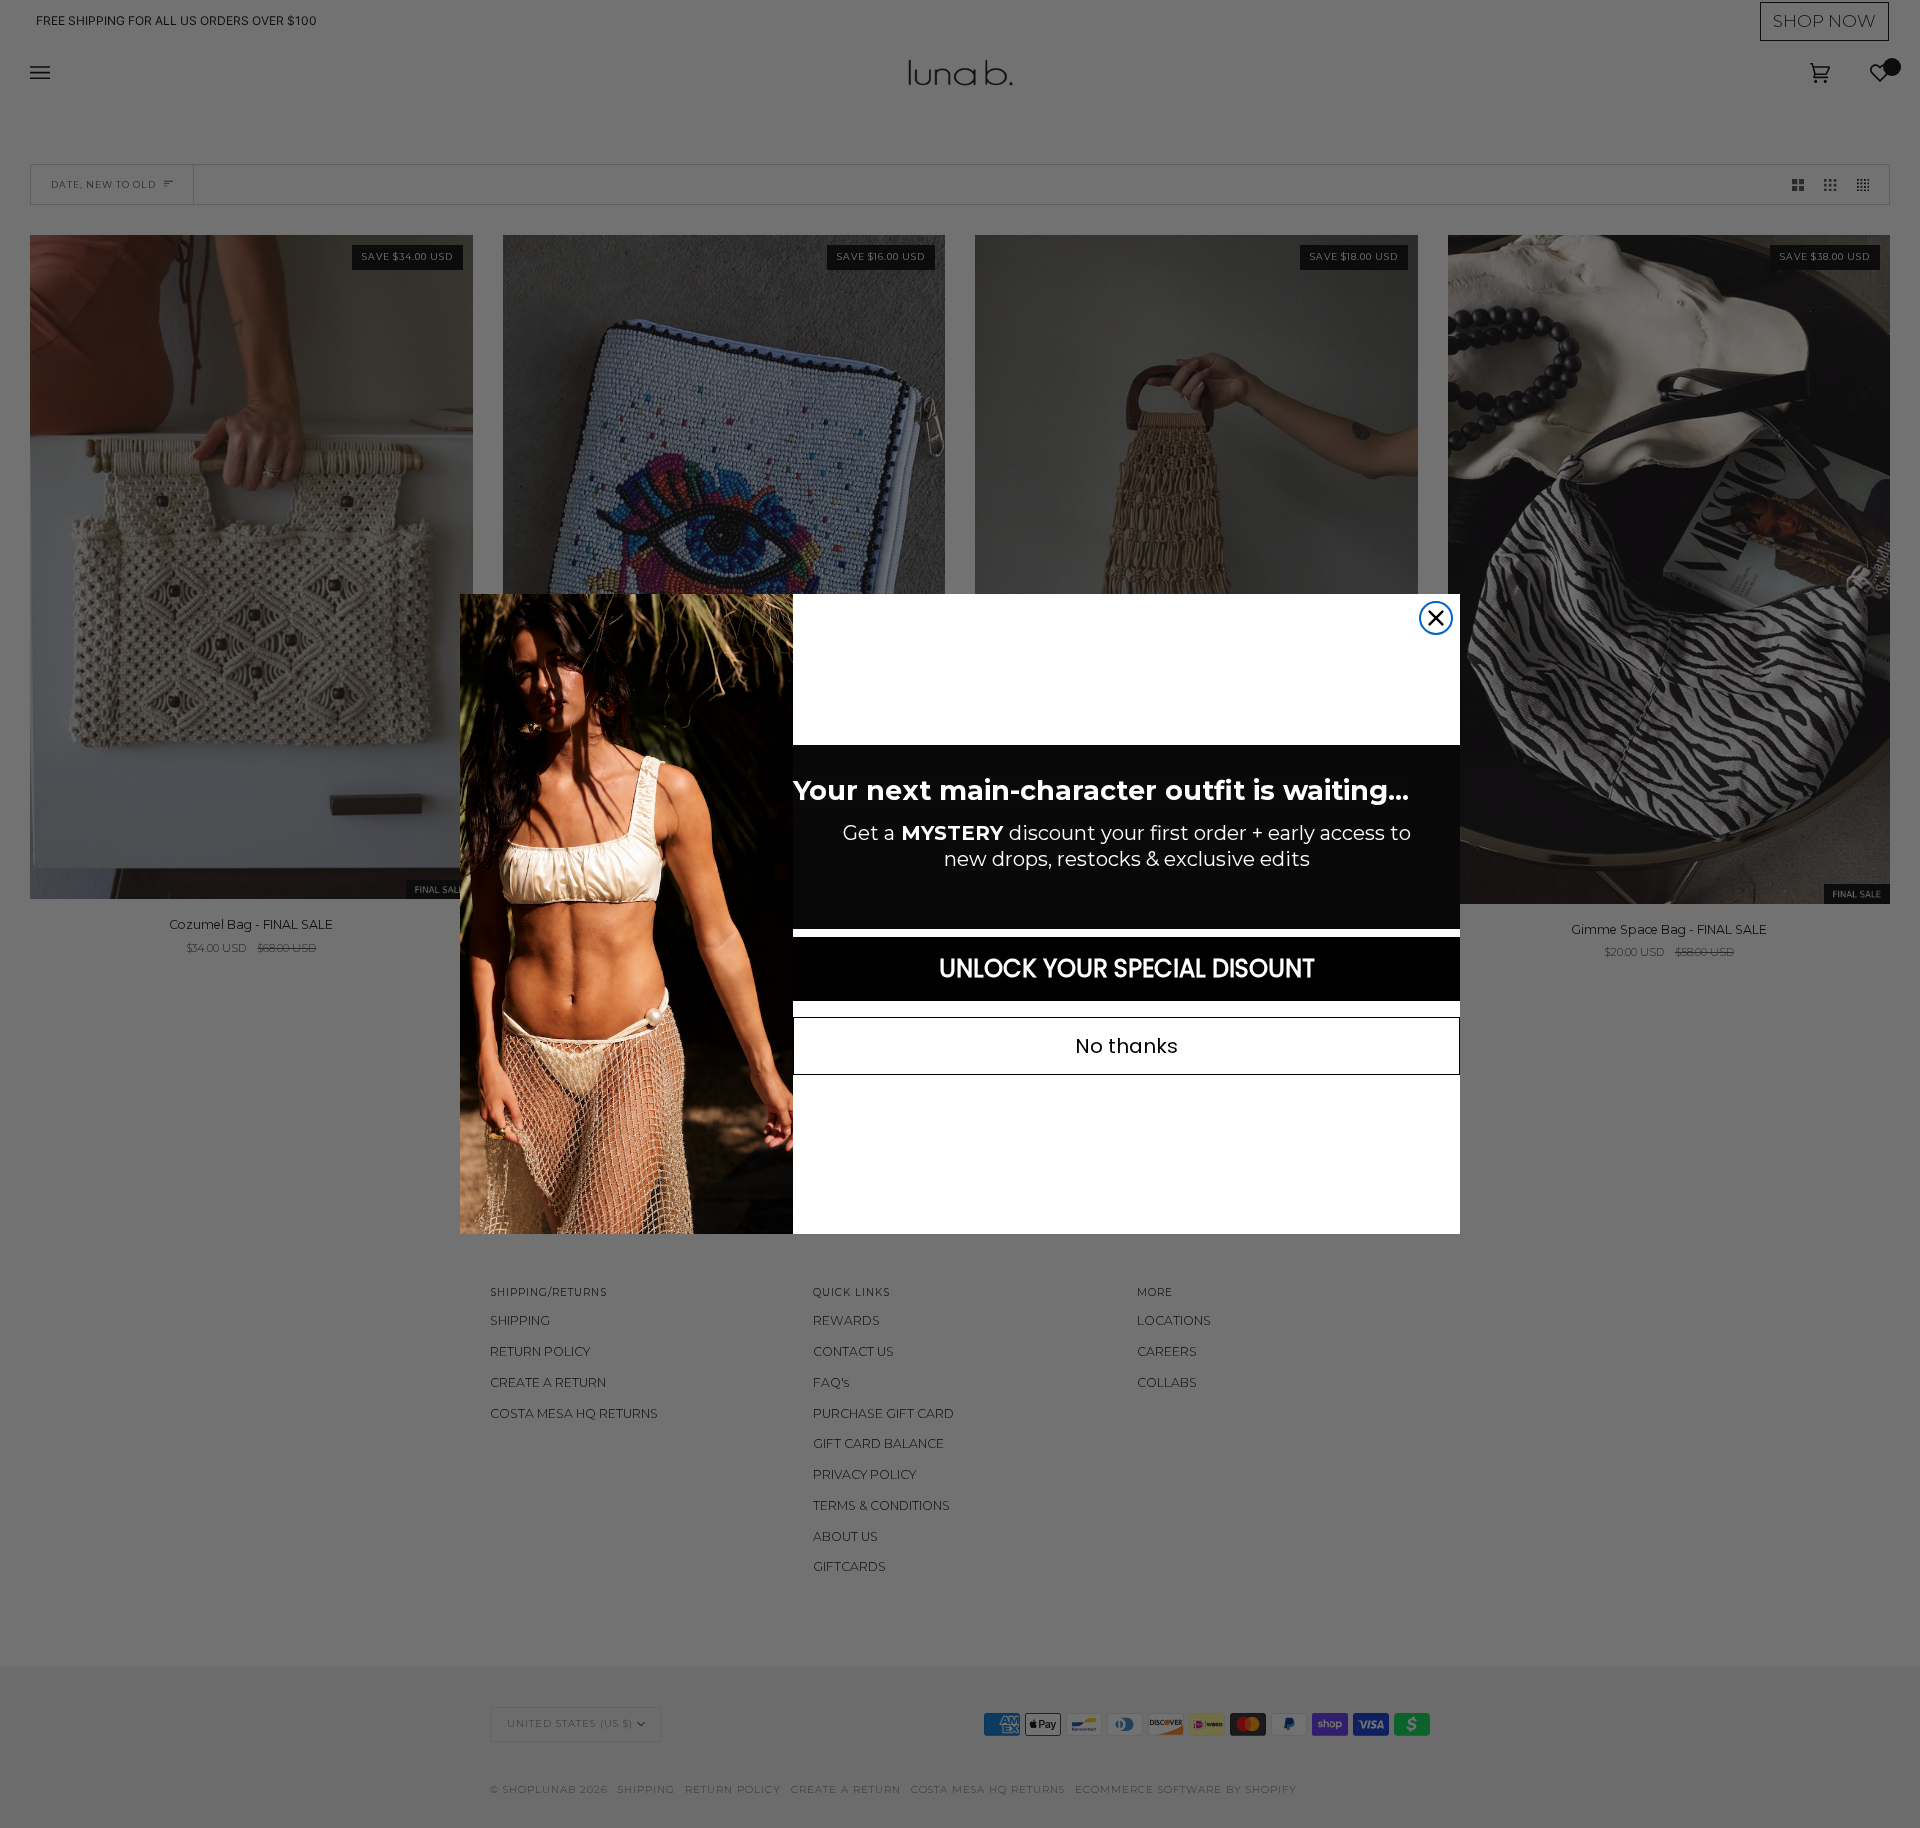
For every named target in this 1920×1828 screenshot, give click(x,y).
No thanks (1126, 1046)
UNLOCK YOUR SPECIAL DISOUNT (1127, 968)
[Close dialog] (1436, 618)
